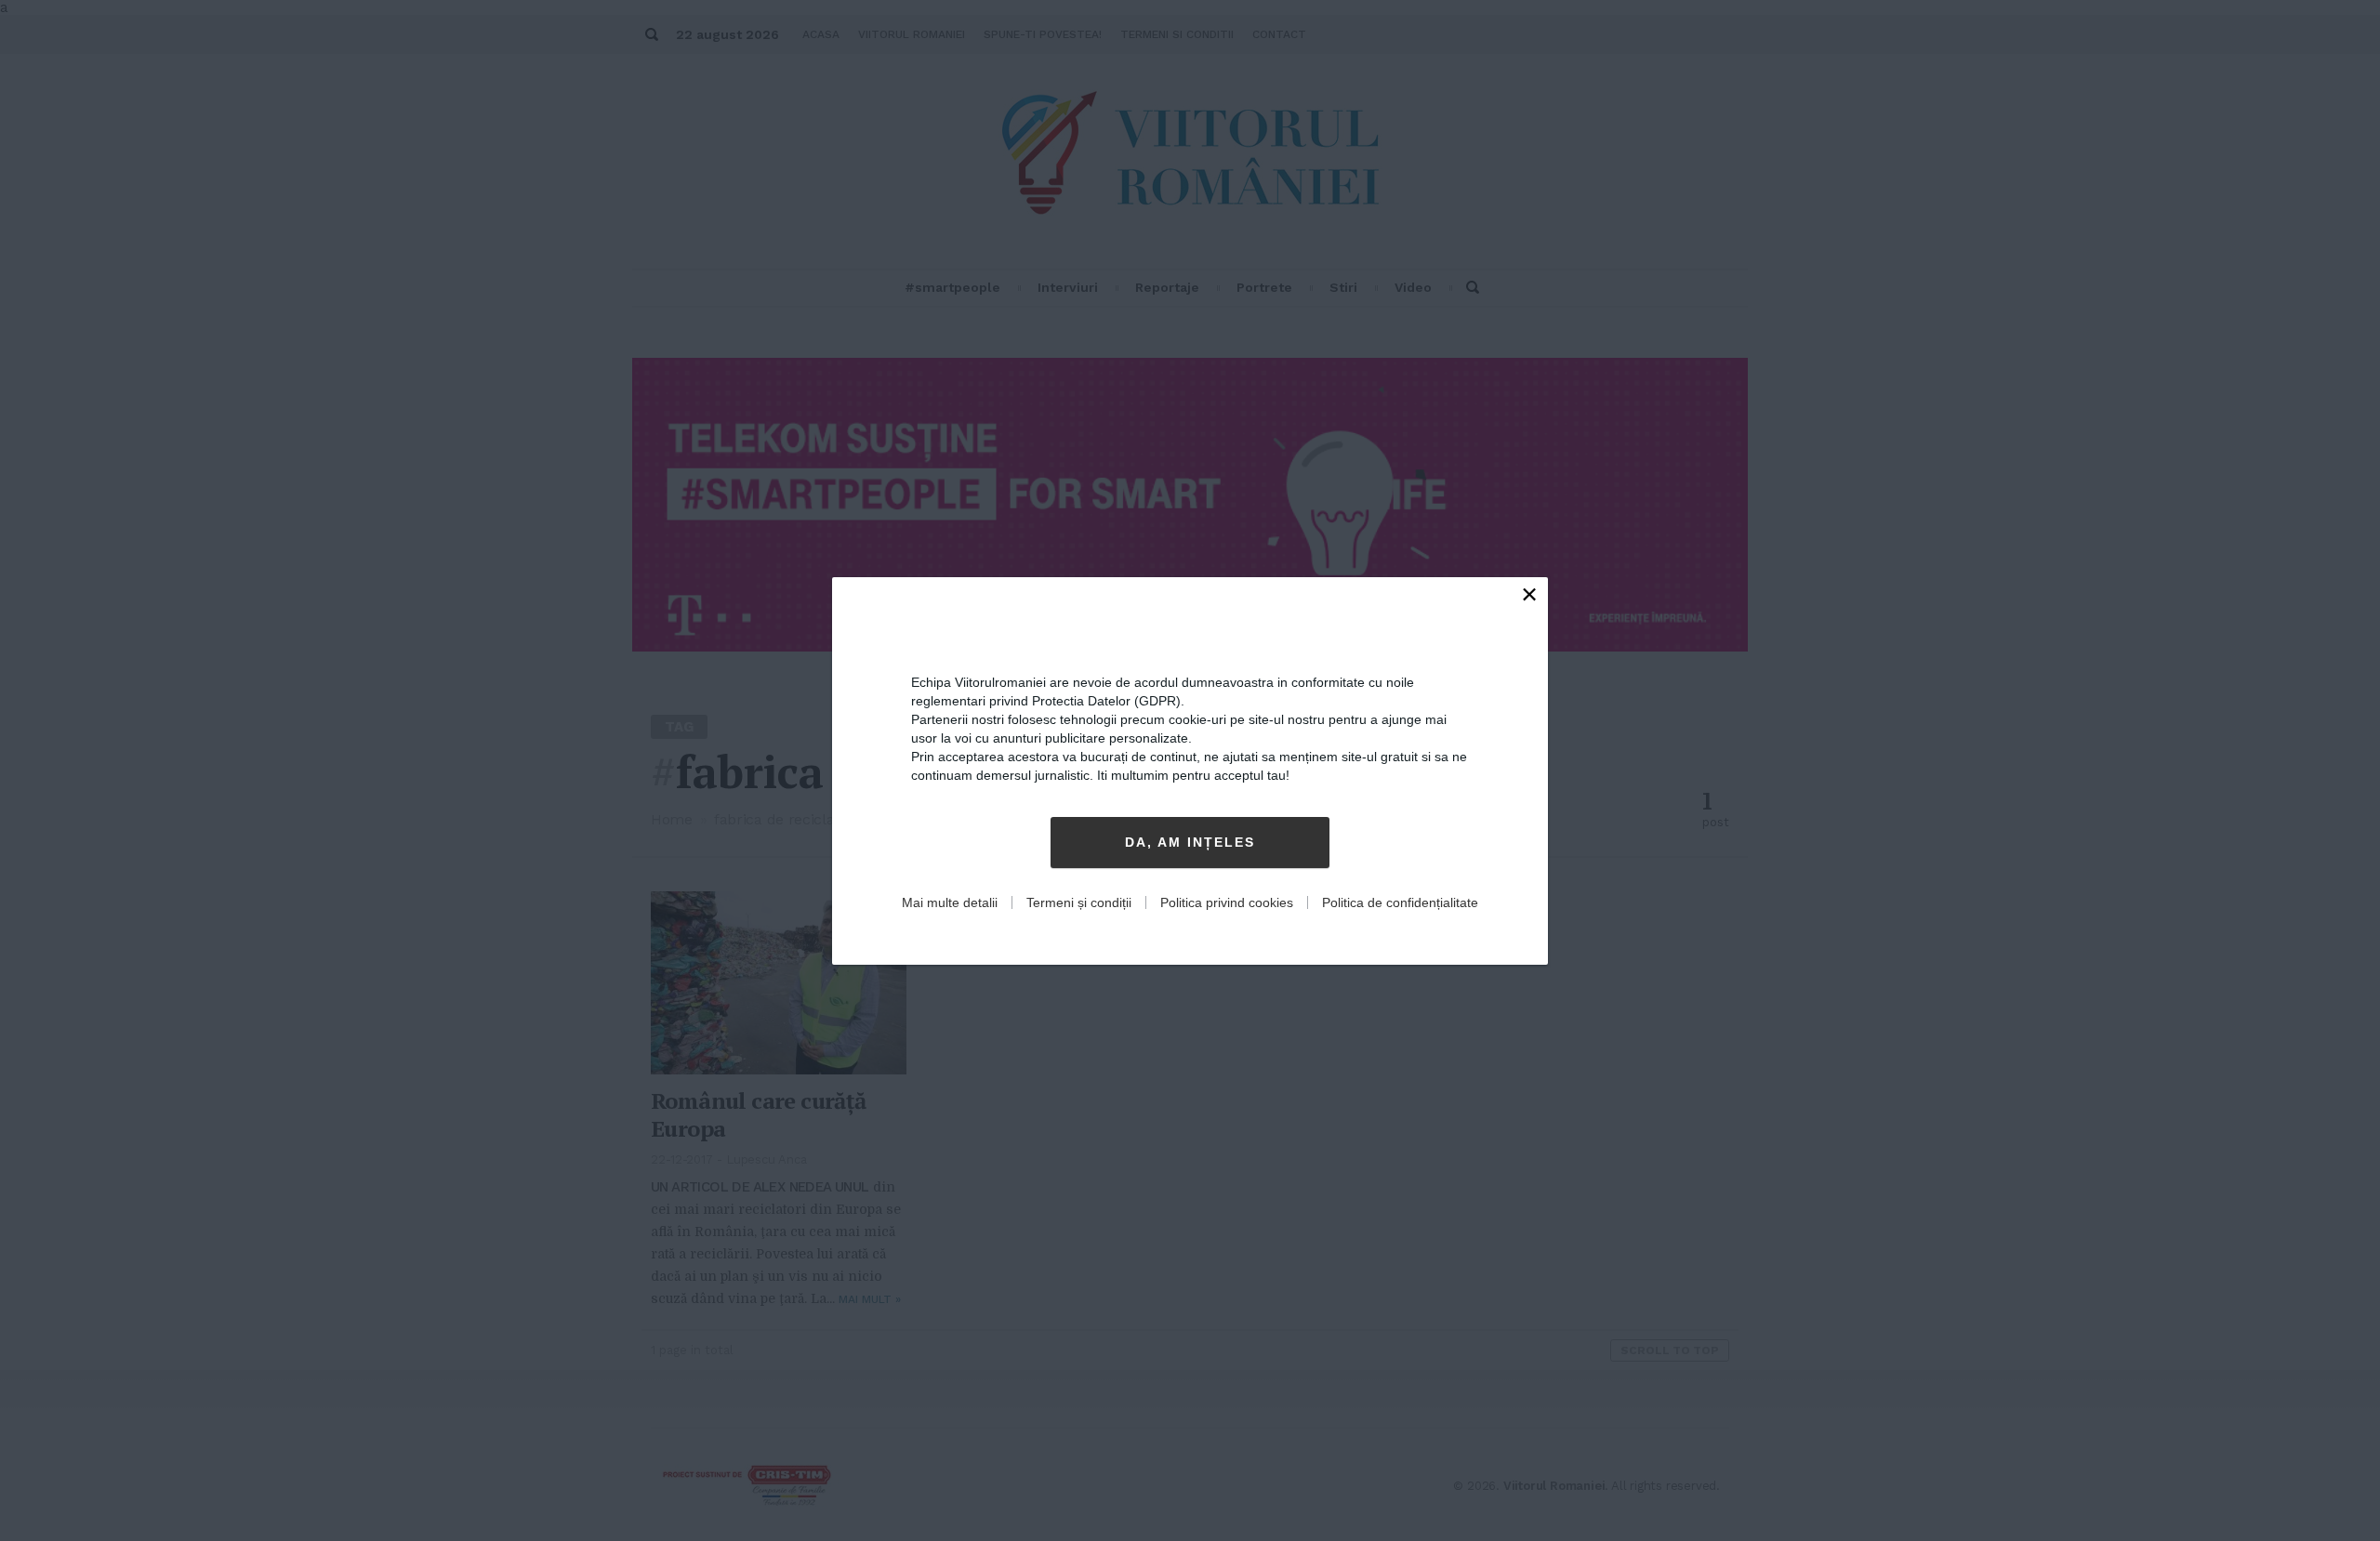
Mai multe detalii (950, 902)
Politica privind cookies (1227, 902)
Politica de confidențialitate (1400, 902)
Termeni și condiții (1079, 902)
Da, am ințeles (1190, 842)
